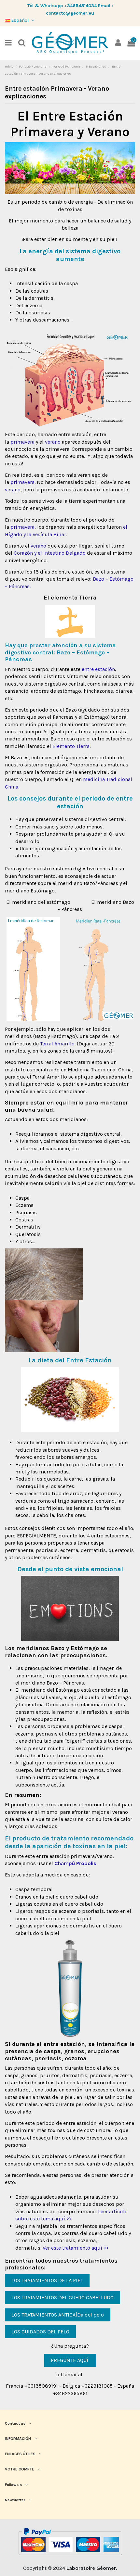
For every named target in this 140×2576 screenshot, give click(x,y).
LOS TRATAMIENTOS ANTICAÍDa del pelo (58, 2315)
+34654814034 (80, 6)
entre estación (98, 669)
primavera (22, 442)
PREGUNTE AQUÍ (70, 2360)
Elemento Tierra (71, 746)
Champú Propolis (75, 1863)
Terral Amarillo (57, 1044)
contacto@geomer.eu (70, 13)
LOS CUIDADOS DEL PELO (40, 2332)
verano (53, 442)
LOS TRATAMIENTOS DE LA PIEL (47, 2280)
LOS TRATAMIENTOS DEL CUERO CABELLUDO (63, 2298)
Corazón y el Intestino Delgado (50, 553)
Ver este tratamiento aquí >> (76, 2248)
